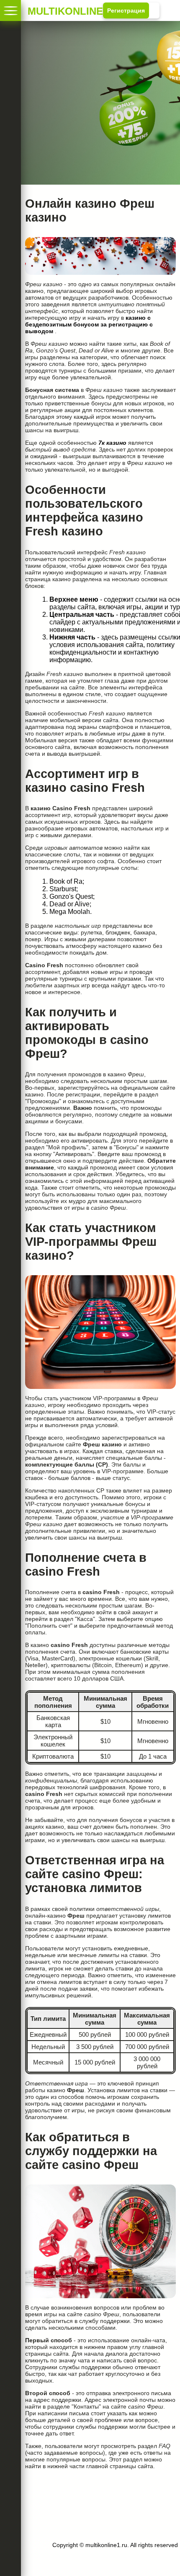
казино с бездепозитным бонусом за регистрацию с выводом (89, 324)
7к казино (112, 443)
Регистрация (126, 10)
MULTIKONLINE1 (42, 10)
